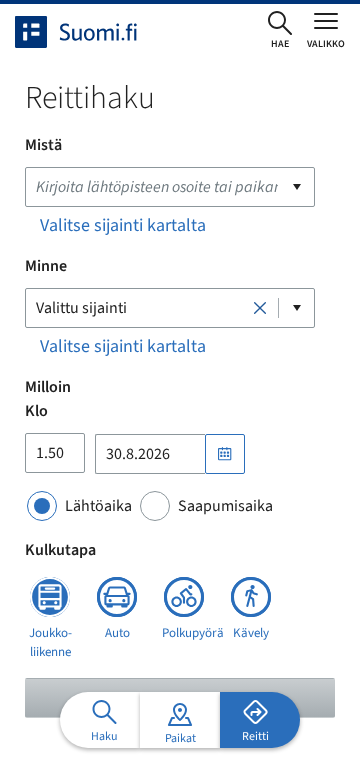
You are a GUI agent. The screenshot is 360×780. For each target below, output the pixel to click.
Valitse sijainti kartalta (123, 226)
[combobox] (170, 187)
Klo (36, 411)
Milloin (48, 387)
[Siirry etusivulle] (94, 32)
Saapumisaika (225, 506)
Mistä (43, 145)
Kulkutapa (60, 550)
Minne (46, 266)
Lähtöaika (98, 506)
